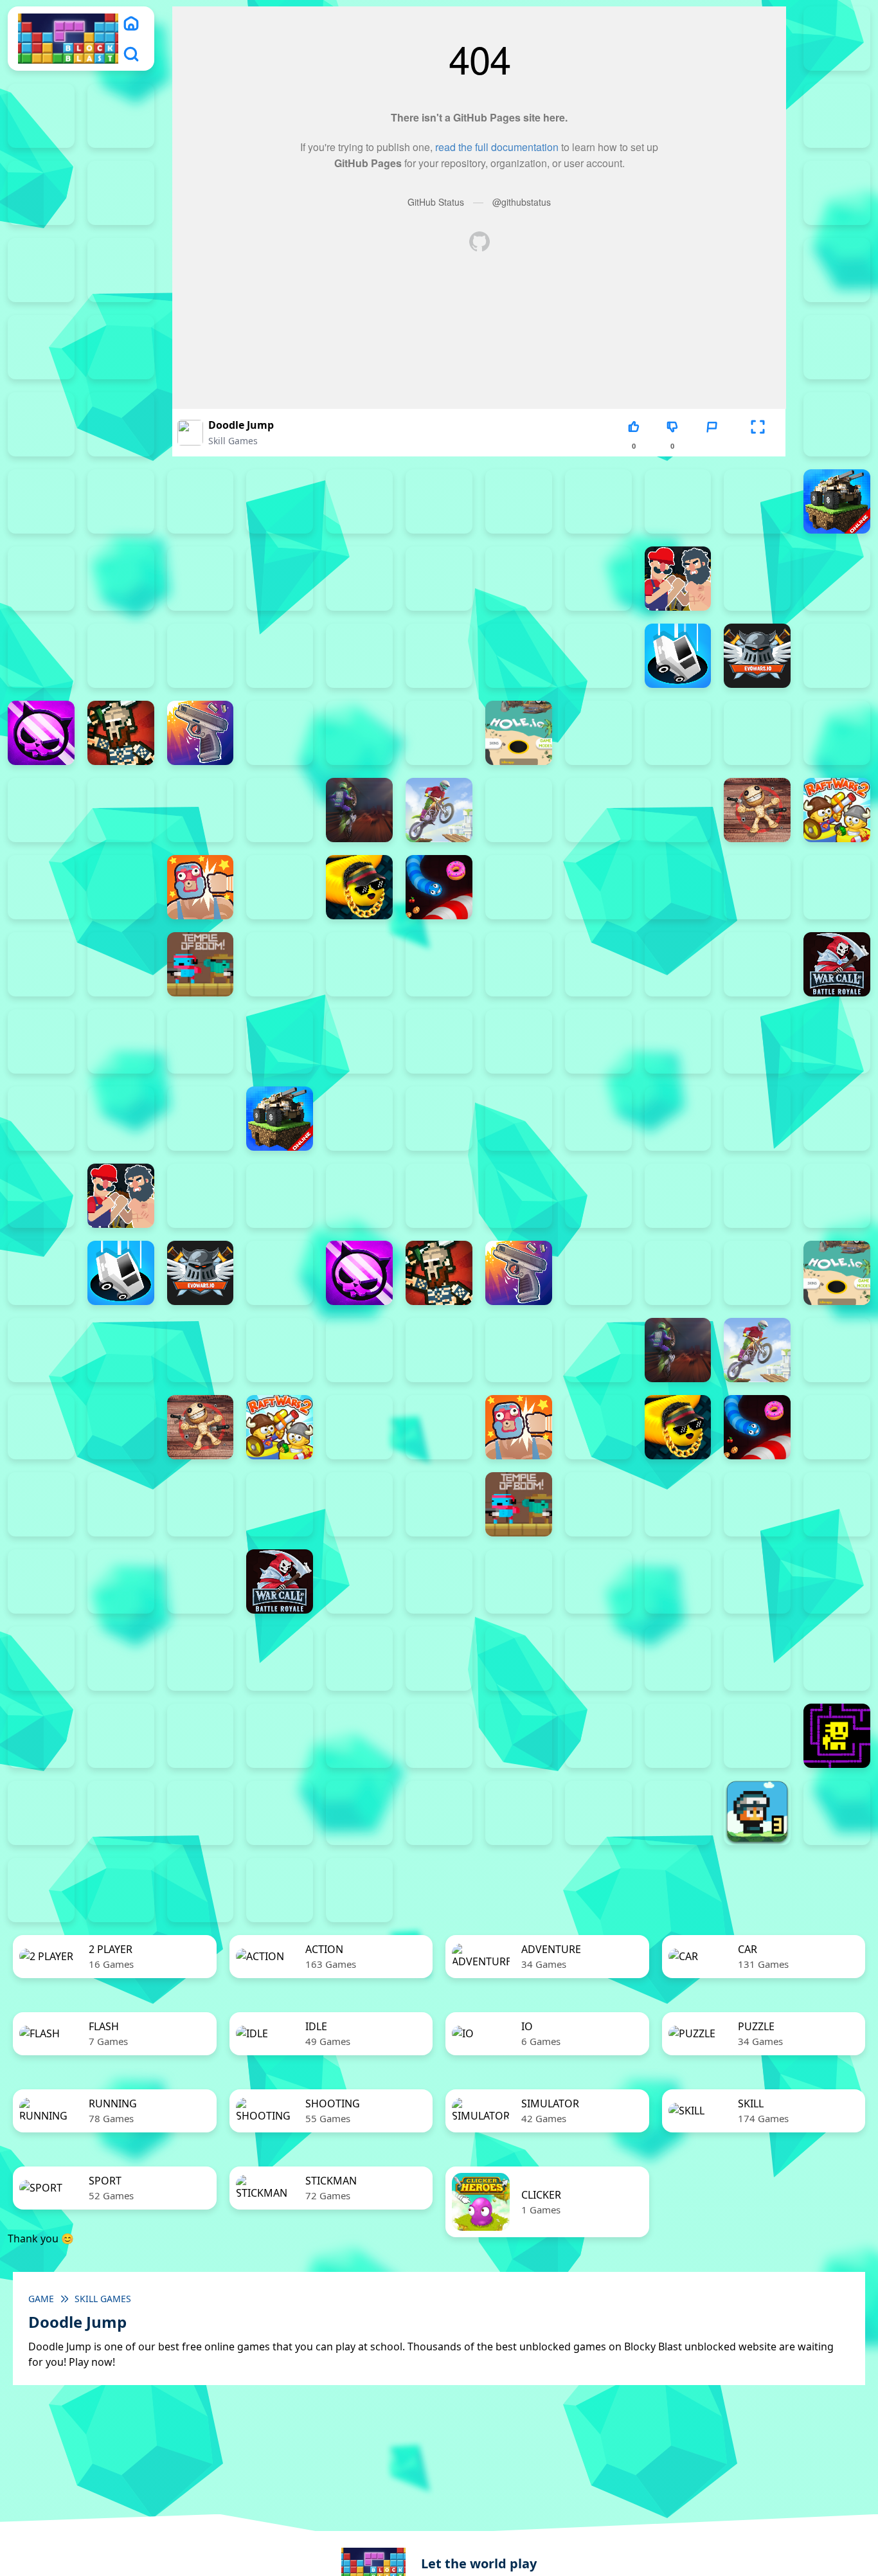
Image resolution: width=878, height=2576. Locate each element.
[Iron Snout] (837, 733)
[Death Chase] (439, 656)
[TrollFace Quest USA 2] (121, 1813)
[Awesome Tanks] (519, 501)
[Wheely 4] (359, 1813)
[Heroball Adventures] (280, 1659)
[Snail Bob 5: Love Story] (41, 1736)
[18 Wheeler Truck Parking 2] (201, 1890)
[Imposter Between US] (678, 733)
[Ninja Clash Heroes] (519, 810)
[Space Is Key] (519, 1736)
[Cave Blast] (359, 656)
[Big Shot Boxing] (757, 501)
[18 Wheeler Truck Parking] (280, 1890)
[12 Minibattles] (41, 501)
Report (712, 446)
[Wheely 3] (280, 1813)
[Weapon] (598, 964)
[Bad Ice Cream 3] (41, 1659)
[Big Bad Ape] (678, 501)
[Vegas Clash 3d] (519, 964)
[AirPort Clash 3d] (201, 501)
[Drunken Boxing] (598, 656)
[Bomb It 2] (41, 579)
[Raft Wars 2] (837, 810)
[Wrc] (837, 964)
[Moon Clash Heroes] (280, 810)
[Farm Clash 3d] (837, 656)
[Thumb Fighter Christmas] (41, 347)
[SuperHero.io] (837, 887)
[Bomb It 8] (519, 579)
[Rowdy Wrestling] (280, 887)
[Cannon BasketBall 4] (41, 656)
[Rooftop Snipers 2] (837, 270)
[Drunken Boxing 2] (519, 656)
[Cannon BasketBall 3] (837, 579)
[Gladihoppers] (121, 733)
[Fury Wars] (41, 733)
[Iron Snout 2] (757, 733)
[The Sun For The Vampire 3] (678, 1736)
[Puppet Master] (757, 810)
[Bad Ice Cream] (121, 1659)
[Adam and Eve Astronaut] (757, 1581)
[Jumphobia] (439, 1659)
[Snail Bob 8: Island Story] (280, 1736)
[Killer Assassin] (41, 810)
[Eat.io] (678, 656)
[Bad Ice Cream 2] (837, 1581)
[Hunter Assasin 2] (598, 733)
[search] (131, 54)
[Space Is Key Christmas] (439, 1736)
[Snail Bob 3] (757, 1659)
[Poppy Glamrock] (678, 810)
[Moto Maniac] (439, 810)
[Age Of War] (121, 501)
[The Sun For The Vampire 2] (598, 1736)
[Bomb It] (598, 579)
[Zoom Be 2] (837, 347)
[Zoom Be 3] (41, 424)
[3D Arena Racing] (359, 1890)
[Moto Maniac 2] (359, 810)
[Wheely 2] (201, 1813)
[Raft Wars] (41, 887)
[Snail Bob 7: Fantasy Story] (201, 1736)
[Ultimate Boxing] (439, 964)
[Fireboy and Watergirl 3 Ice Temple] (41, 193)
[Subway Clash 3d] (757, 887)
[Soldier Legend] (598, 887)
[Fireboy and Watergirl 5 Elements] (837, 193)
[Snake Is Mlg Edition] (359, 887)
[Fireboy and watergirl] (121, 116)
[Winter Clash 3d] (678, 964)
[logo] (68, 39)
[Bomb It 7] (439, 579)
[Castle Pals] (280, 656)
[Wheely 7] (598, 1813)
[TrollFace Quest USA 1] (41, 1813)
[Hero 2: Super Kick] (439, 733)
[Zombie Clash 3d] (121, 1041)
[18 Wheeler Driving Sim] (121, 1890)
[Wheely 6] (519, 1813)
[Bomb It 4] (201, 579)
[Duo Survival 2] (837, 39)
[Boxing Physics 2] (678, 579)
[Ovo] (519, 1659)
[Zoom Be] (121, 424)
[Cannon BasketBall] (121, 656)
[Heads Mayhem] (359, 733)
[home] (131, 23)
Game (41, 2299)
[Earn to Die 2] (201, 1041)
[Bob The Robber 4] (201, 1659)
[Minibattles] (201, 810)
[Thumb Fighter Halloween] (121, 347)
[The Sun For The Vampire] (757, 1736)
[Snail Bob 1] (598, 1659)
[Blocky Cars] (837, 501)
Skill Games (233, 441)
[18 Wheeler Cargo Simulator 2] (837, 1813)
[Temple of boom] (201, 964)
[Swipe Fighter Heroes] (41, 964)
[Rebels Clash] (359, 1041)
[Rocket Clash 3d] (121, 887)
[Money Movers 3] (121, 270)
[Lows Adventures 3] (757, 1813)
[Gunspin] (201, 733)
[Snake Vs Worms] (439, 887)
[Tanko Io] (121, 964)
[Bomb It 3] (121, 579)
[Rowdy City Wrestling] (201, 887)
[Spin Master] (678, 887)
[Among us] (280, 501)
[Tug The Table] (280, 964)
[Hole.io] (519, 733)
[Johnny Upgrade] (359, 1659)
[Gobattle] (837, 424)
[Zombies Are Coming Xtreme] (280, 1041)
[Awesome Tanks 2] (439, 501)
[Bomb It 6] (359, 579)
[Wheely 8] (678, 1813)
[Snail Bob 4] (837, 1659)
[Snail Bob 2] (678, 1659)
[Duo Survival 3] (41, 116)
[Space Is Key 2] (359, 1736)
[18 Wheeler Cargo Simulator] (41, 1890)
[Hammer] (280, 733)
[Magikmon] (121, 810)
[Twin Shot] (359, 964)
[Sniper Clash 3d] (519, 887)
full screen (758, 446)
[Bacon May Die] (598, 501)
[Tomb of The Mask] (837, 1736)
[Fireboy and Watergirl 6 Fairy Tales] (41, 270)
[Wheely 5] (439, 1813)
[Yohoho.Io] (41, 1041)
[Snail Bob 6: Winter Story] (121, 1736)
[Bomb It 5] (280, 579)
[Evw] (757, 656)
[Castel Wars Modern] (201, 656)
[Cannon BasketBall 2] (757, 579)
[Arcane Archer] (359, 501)
